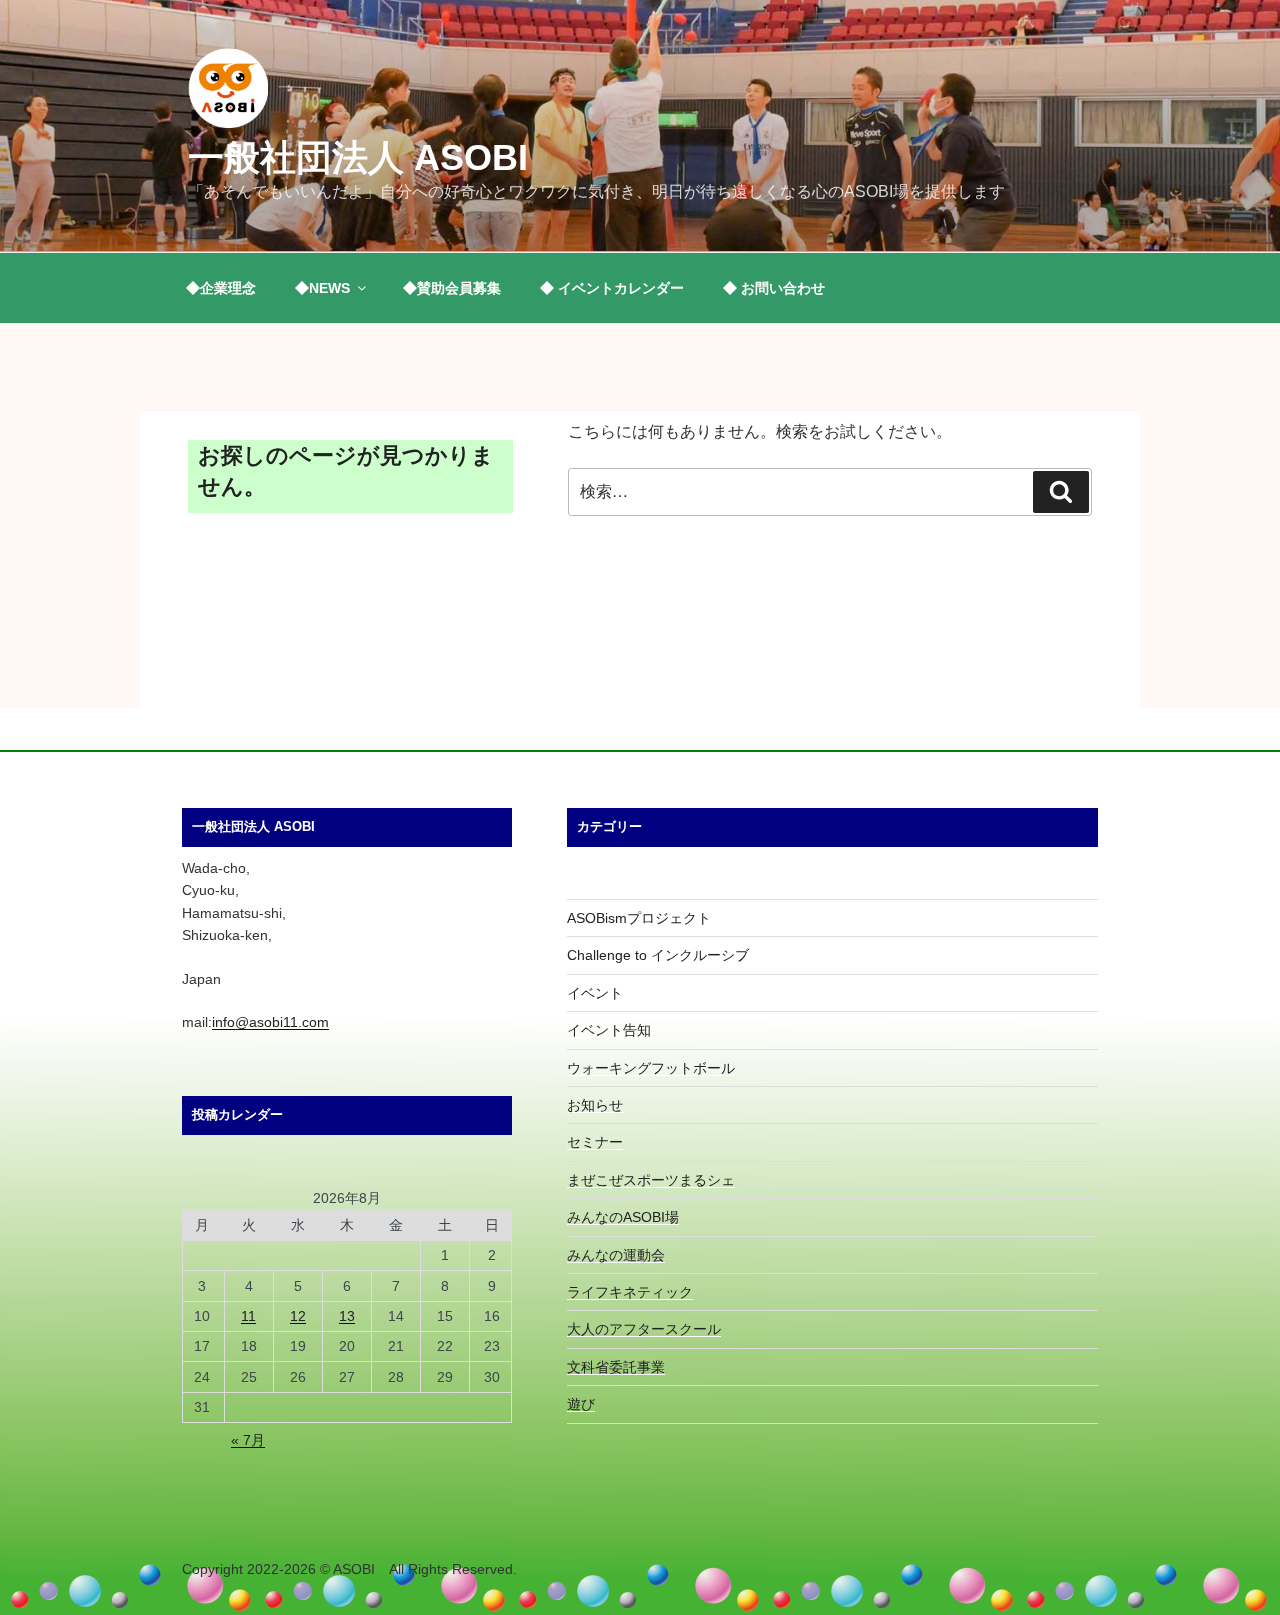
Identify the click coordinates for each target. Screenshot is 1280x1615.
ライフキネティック (630, 1292)
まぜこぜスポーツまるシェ (651, 1180)
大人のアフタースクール (644, 1329)
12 (298, 1316)
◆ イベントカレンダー (612, 288)
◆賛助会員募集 (452, 288)
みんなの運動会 (616, 1255)
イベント (595, 993)
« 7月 (248, 1440)
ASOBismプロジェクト (639, 918)
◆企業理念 (221, 288)
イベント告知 (609, 1030)
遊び (581, 1404)
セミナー (595, 1142)
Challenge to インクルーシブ (658, 955)
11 (248, 1316)
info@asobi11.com (270, 1022)
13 (347, 1316)
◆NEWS (322, 288)
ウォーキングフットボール (651, 1068)
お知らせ (595, 1105)
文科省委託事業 (616, 1367)
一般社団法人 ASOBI (358, 157)
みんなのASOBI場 (623, 1217)
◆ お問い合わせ (774, 288)
